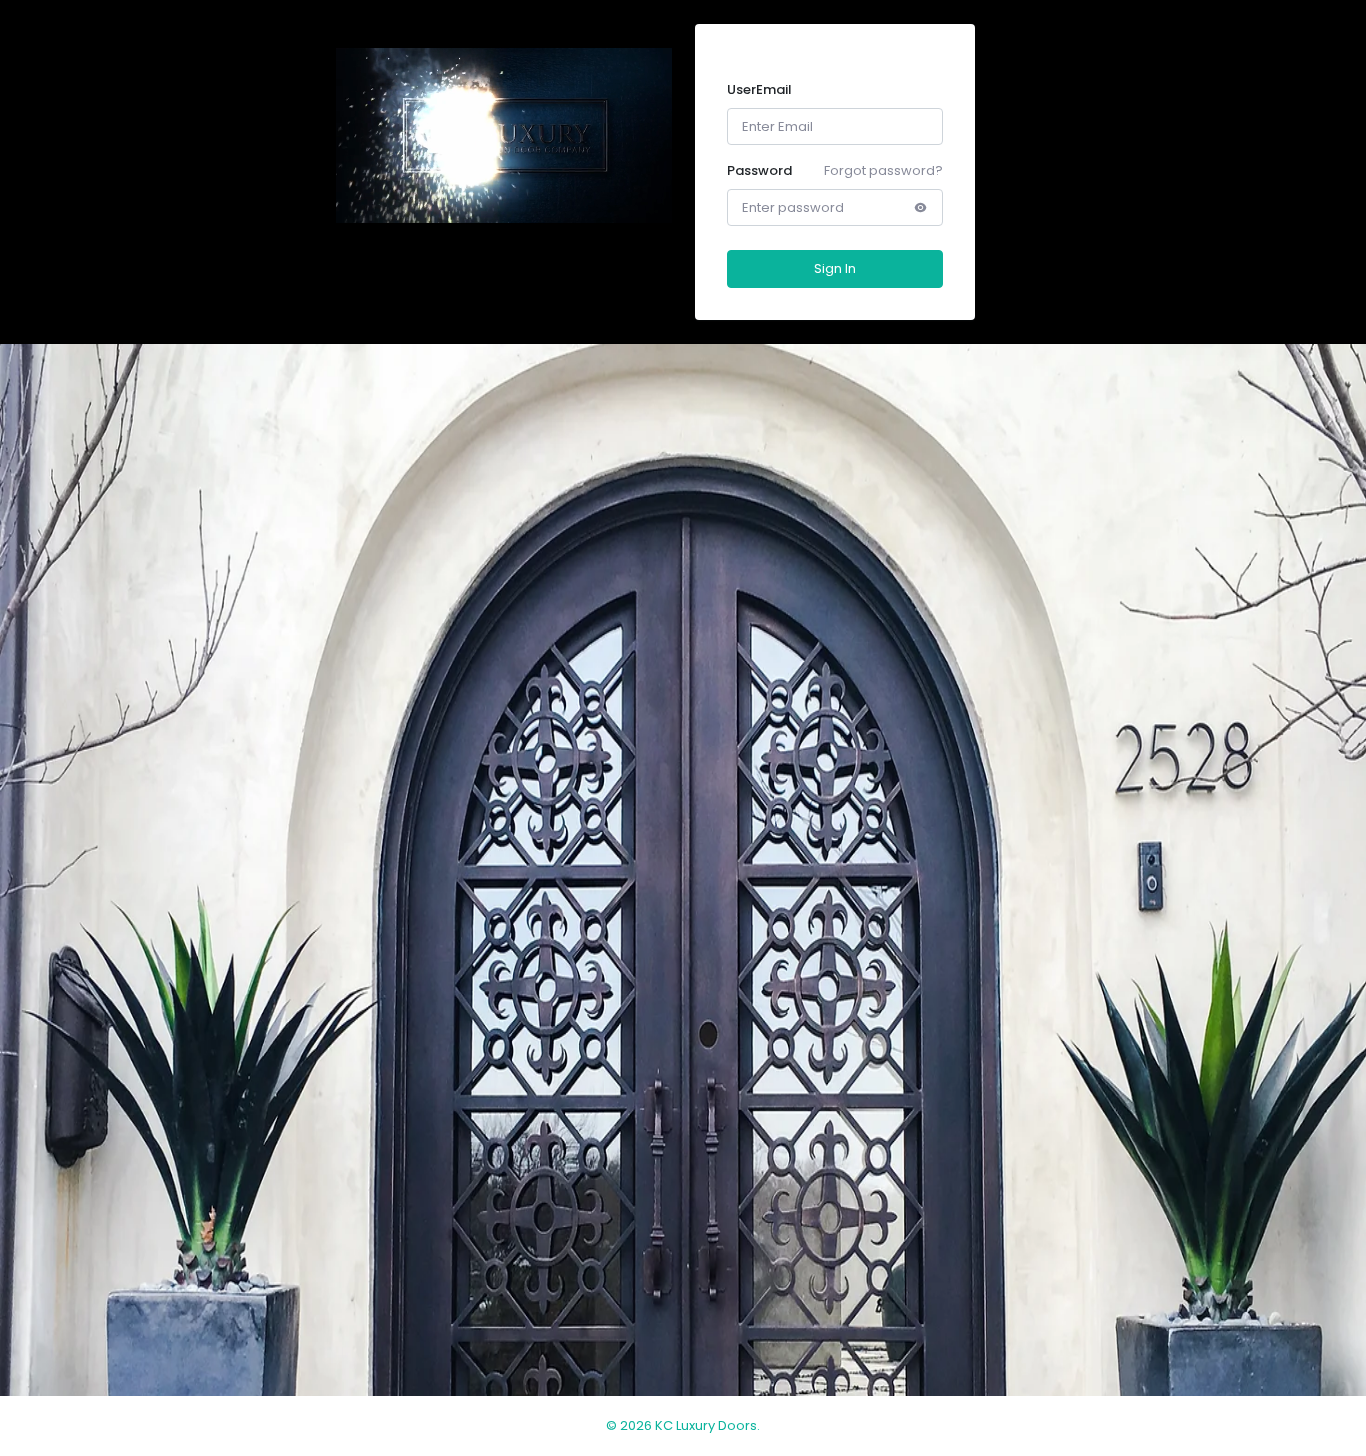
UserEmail (759, 89)
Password (759, 170)
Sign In (835, 268)
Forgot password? (883, 170)
